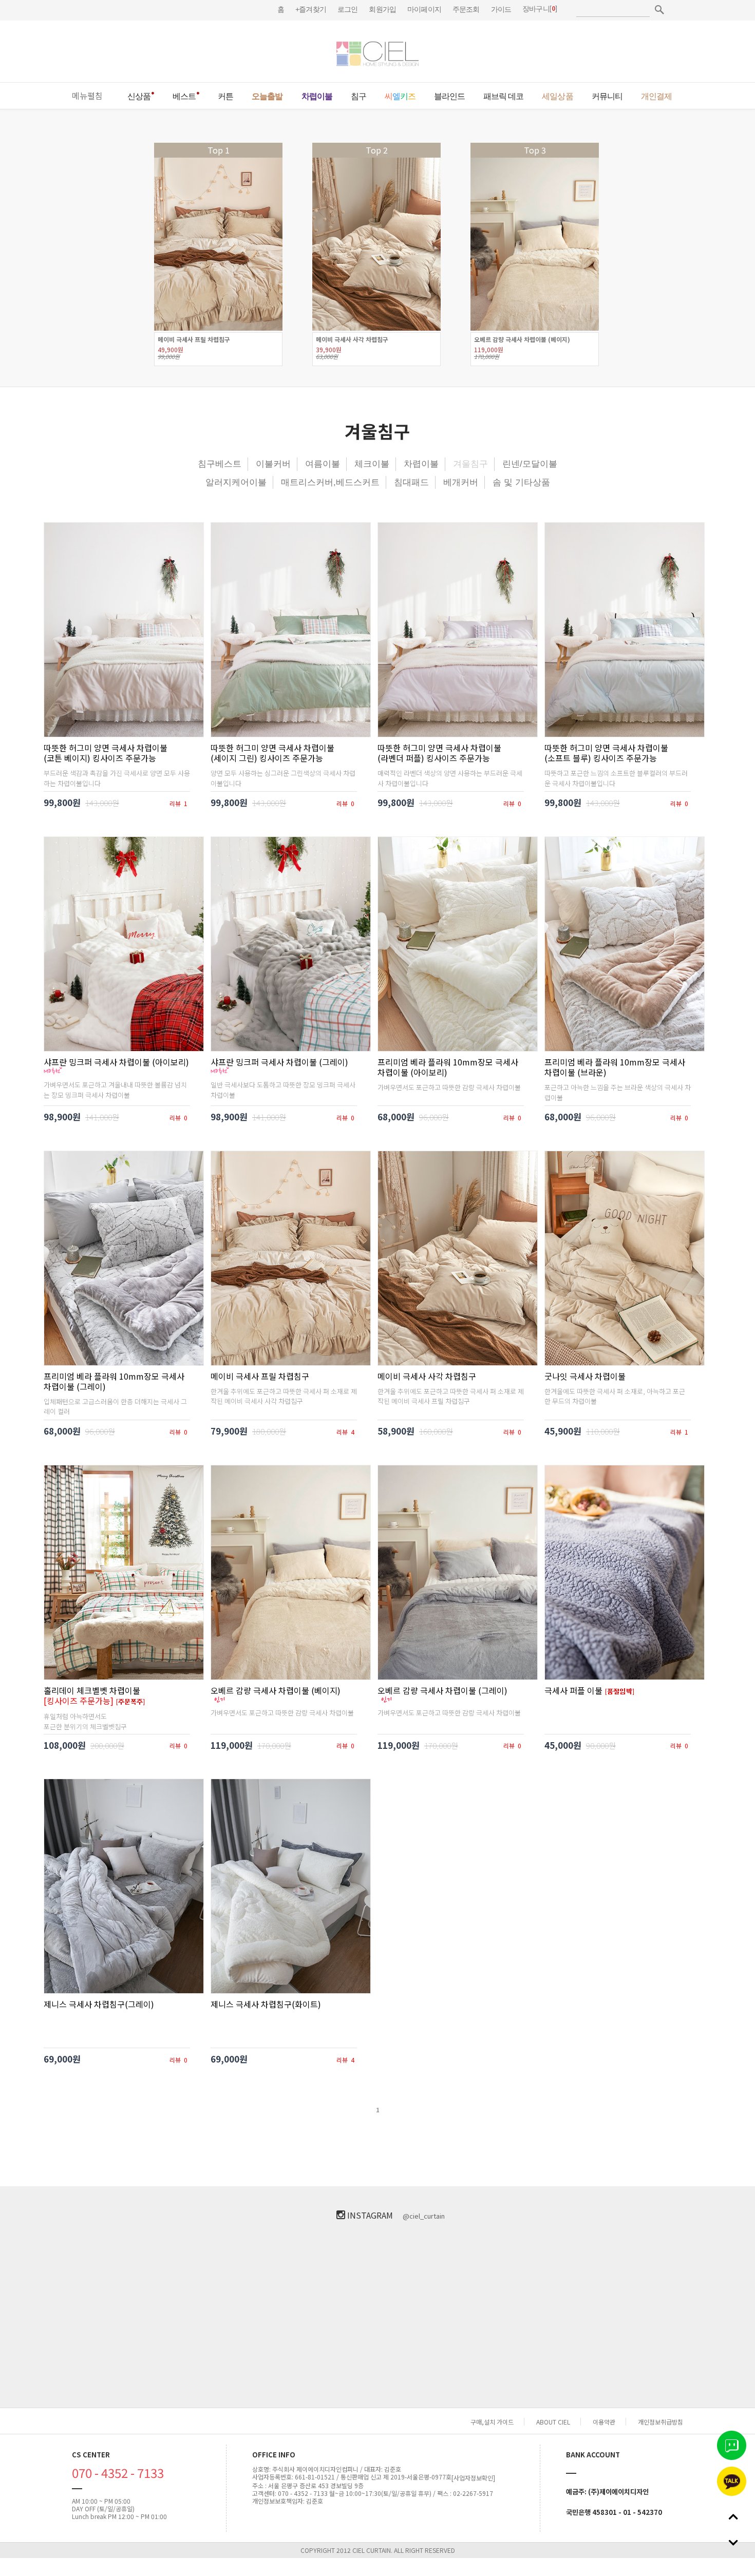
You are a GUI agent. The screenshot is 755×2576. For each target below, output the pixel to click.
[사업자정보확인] (473, 2478)
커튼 (225, 96)
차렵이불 (317, 96)
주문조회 (466, 9)
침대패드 (411, 482)
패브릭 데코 (503, 96)
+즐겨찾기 (311, 9)
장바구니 (536, 9)
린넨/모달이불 (530, 464)
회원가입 (382, 9)
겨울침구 (470, 464)
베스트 (184, 96)
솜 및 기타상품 (521, 482)
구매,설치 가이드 (492, 2422)
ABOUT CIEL (553, 2422)
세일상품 (557, 96)
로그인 (347, 9)
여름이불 (323, 464)
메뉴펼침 (87, 96)
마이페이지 (424, 9)
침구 (358, 96)
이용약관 (604, 2422)
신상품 (139, 96)
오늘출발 (267, 96)
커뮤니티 (607, 96)
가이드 (501, 9)
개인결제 (656, 96)
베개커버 (461, 482)
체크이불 (372, 464)
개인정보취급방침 (660, 2422)
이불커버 (273, 464)
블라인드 (449, 96)
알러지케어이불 (236, 482)
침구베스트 (220, 464)
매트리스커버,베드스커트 (330, 482)
